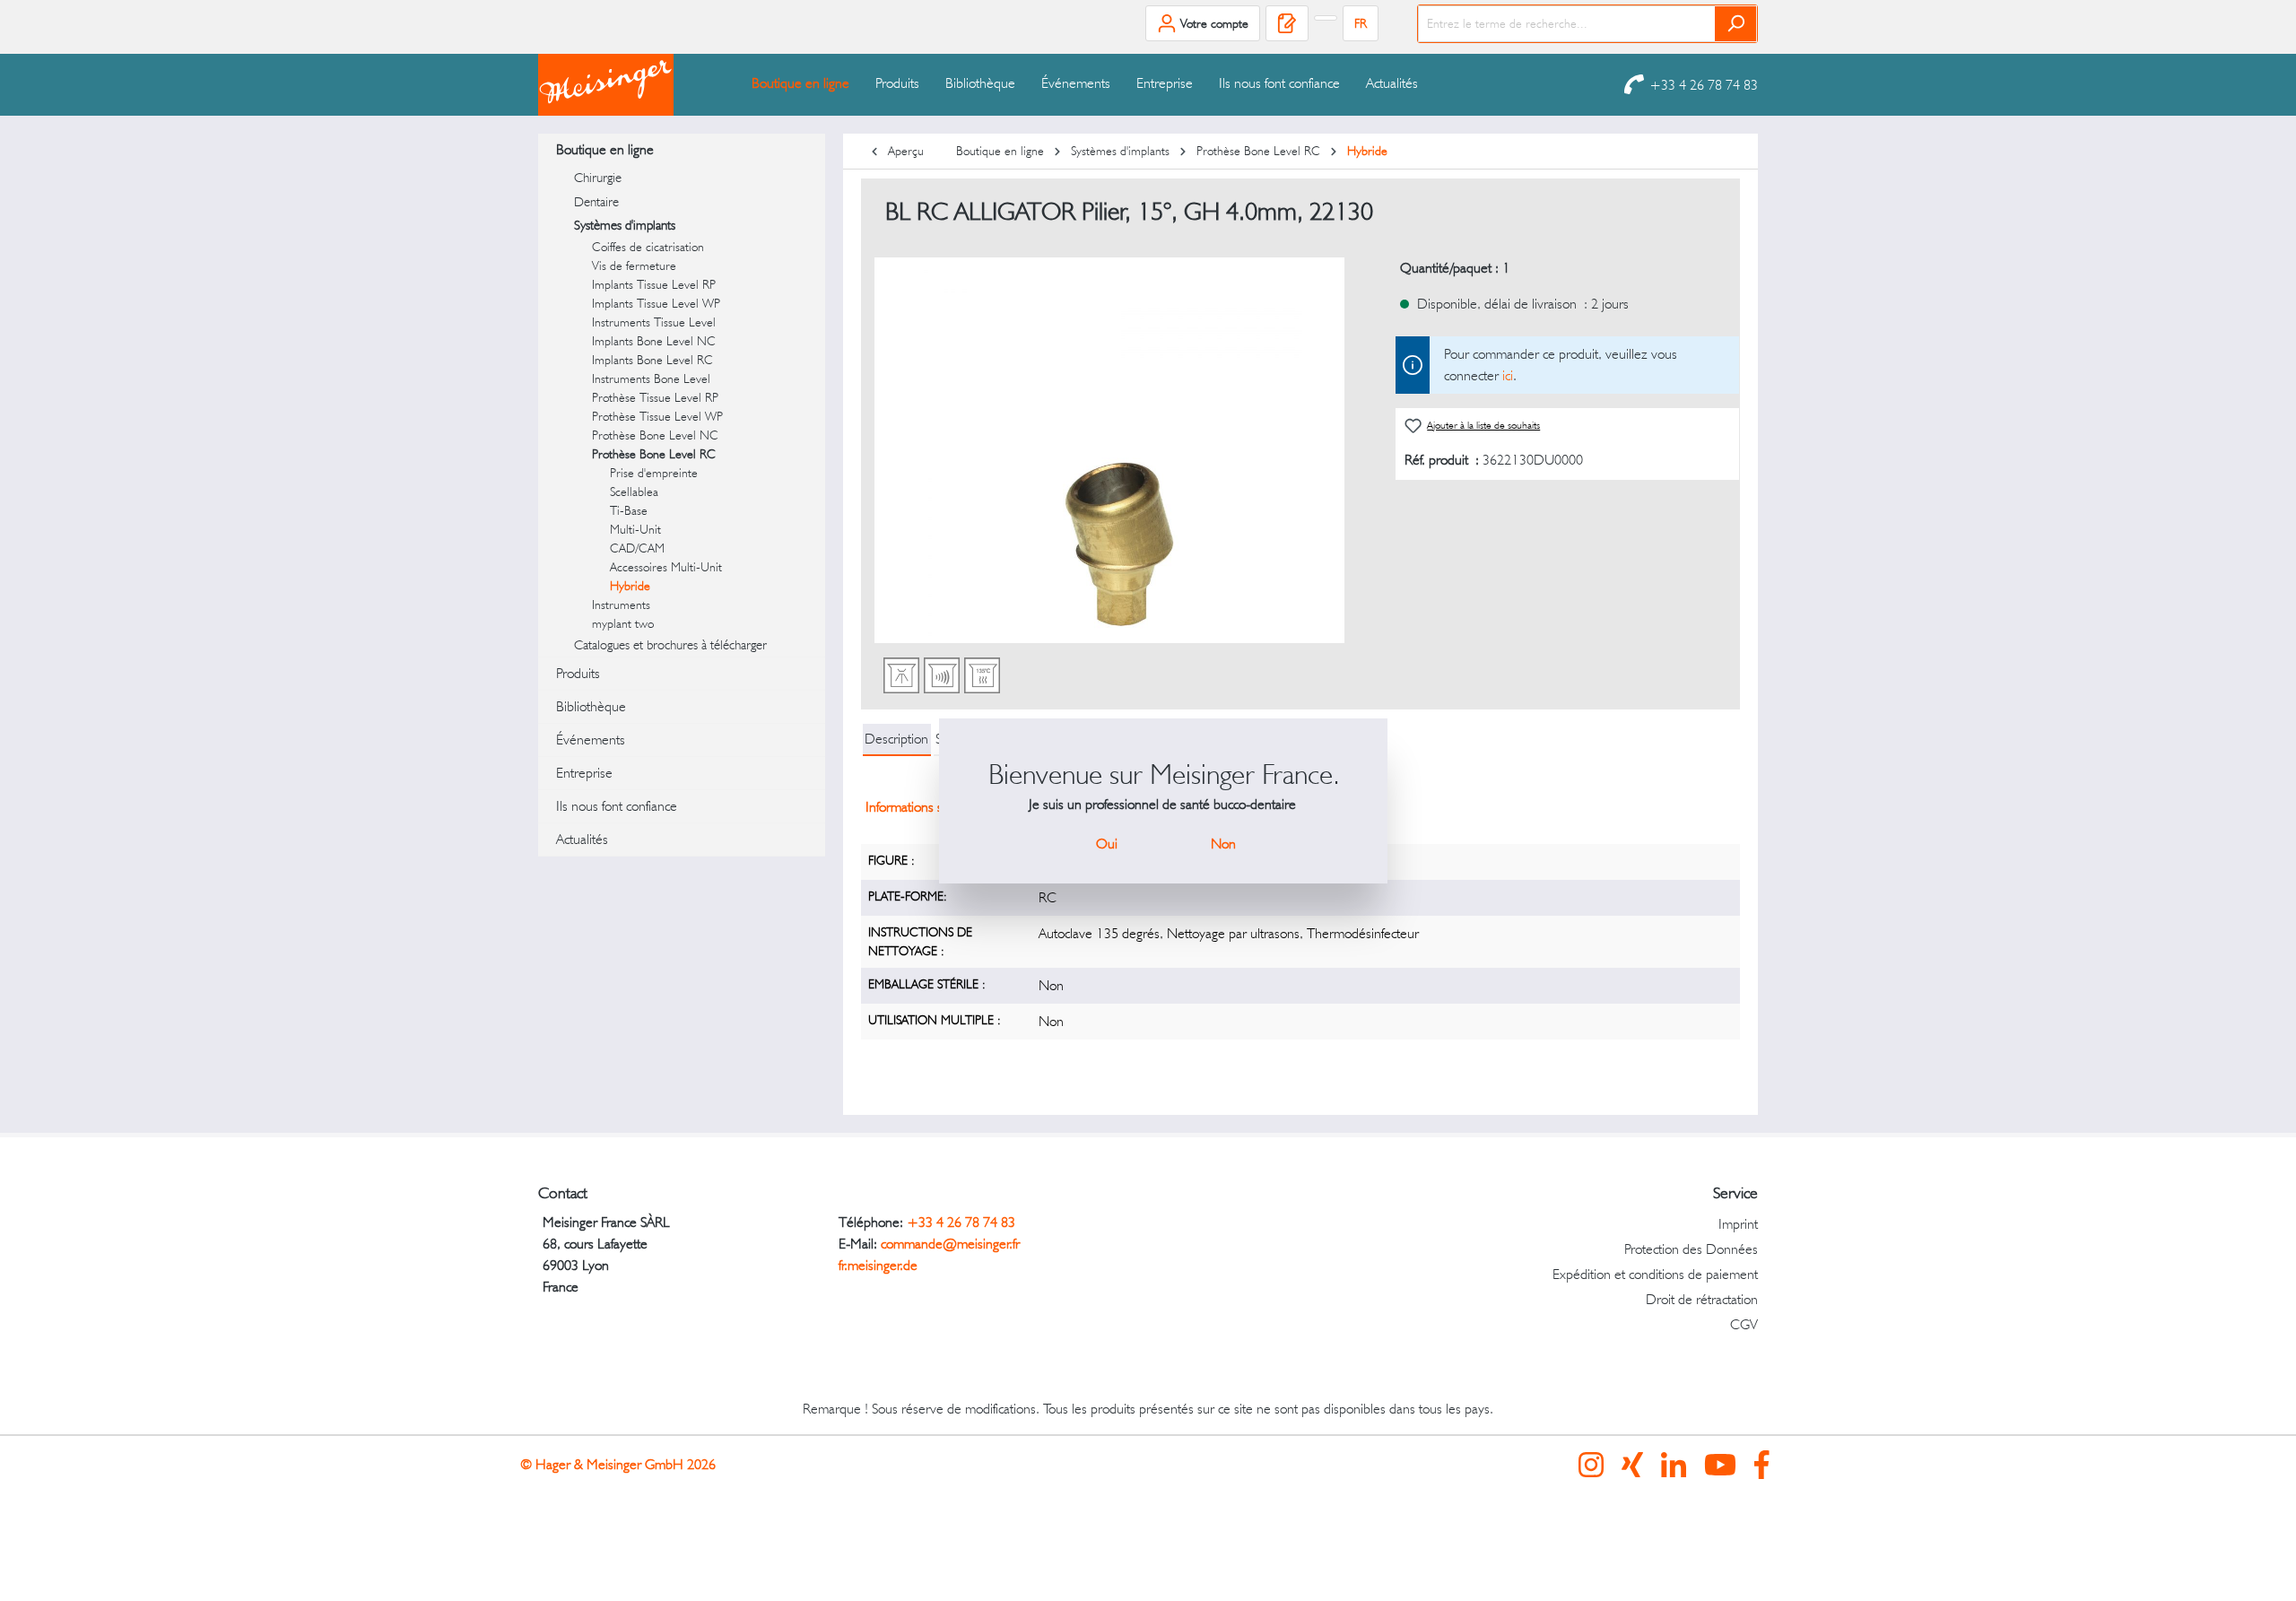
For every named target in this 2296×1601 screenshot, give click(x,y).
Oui (1107, 844)
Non (1223, 844)
